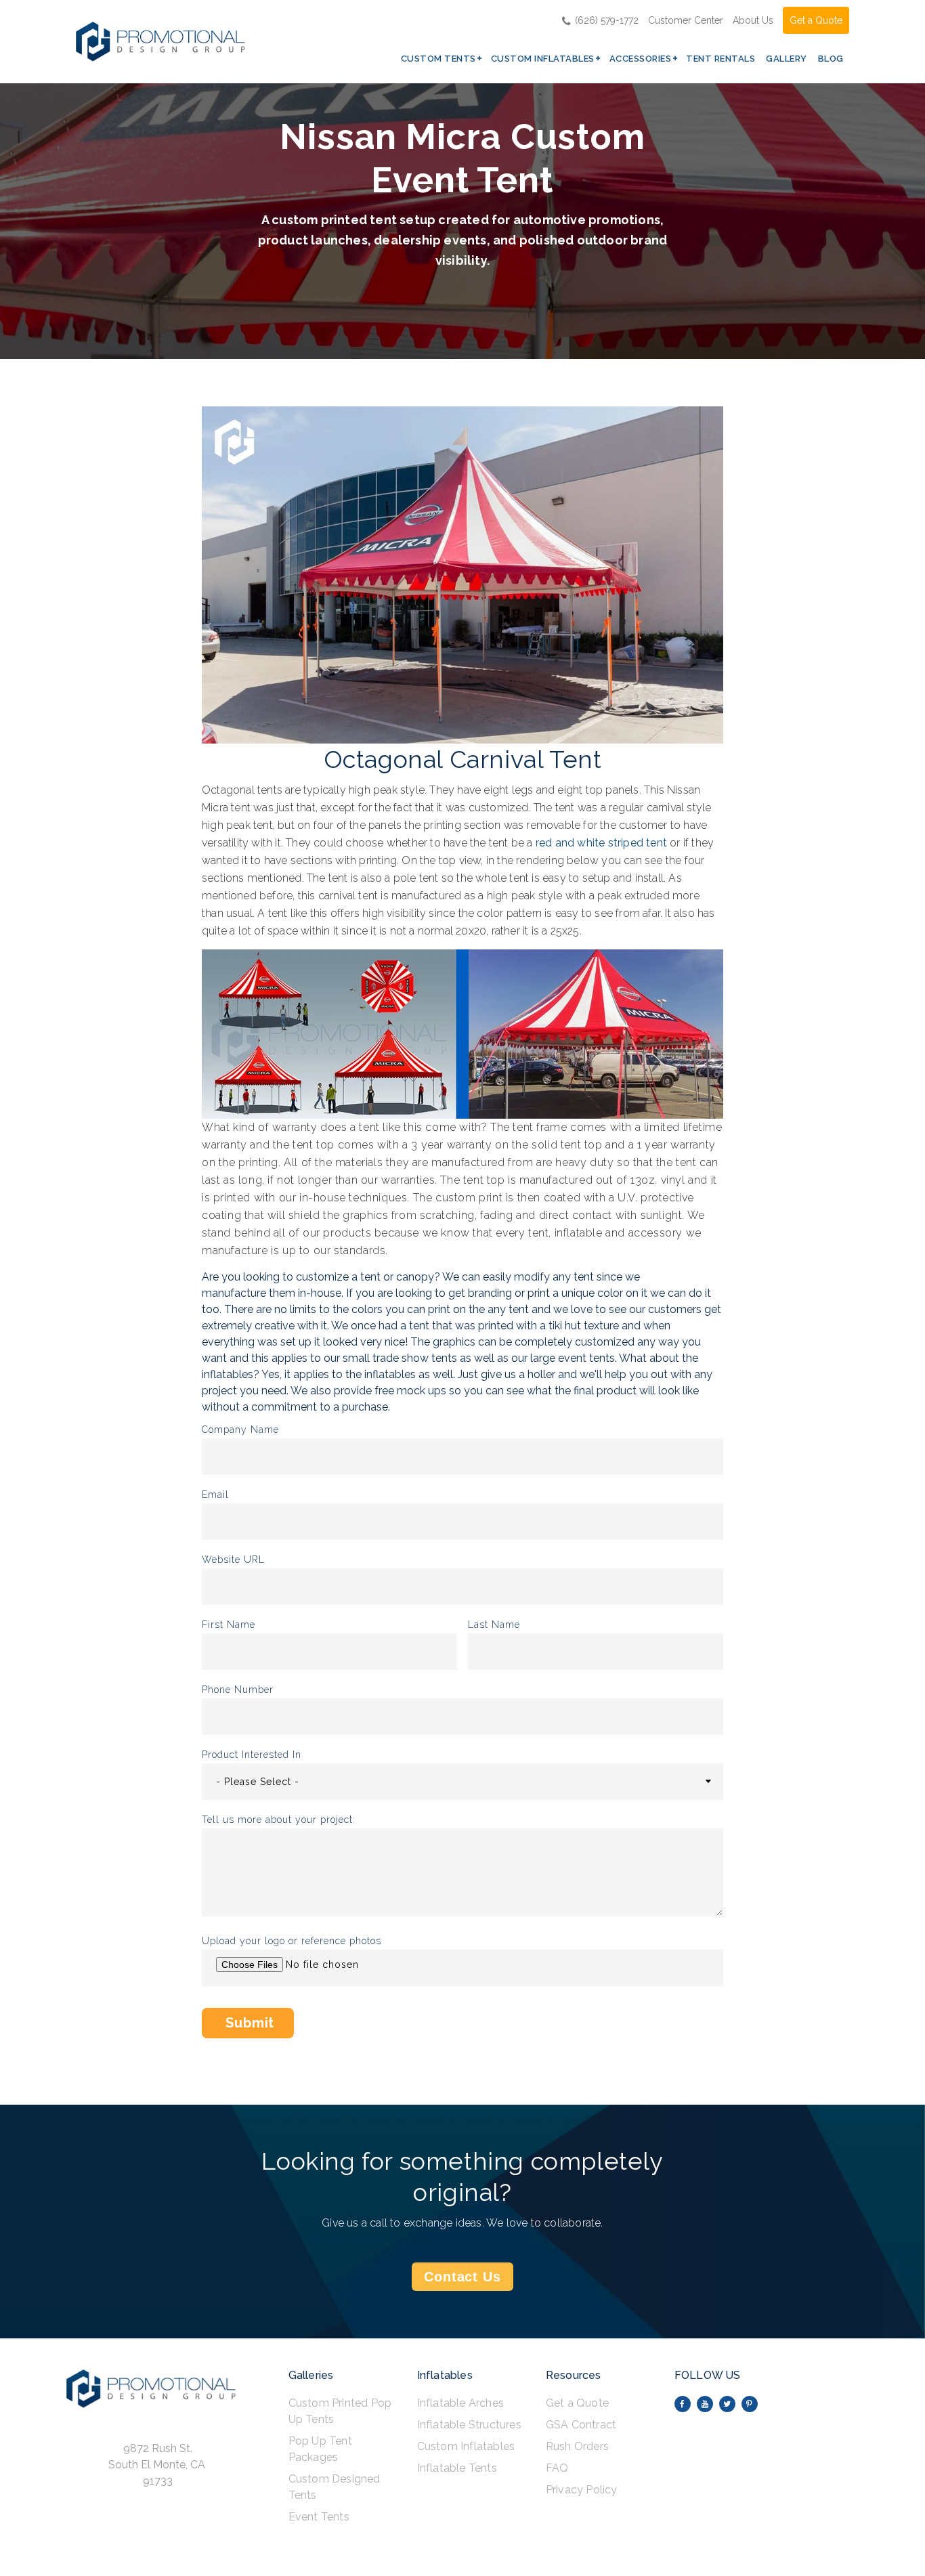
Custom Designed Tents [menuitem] (335, 2487)
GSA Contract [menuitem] (581, 2425)
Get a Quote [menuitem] (577, 2403)
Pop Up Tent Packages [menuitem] (320, 2449)
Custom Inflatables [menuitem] (543, 59)
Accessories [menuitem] (641, 59)
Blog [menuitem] (831, 59)
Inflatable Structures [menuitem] (469, 2425)
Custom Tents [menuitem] (438, 59)
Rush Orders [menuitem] (577, 2446)
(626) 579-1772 (607, 20)
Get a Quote (816, 20)
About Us (753, 20)
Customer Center (686, 20)
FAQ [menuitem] (557, 2468)
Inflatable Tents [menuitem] (457, 2468)
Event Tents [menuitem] (319, 2517)
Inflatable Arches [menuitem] (460, 2403)
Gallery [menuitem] (787, 59)
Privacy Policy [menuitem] (582, 2490)
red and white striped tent (601, 843)
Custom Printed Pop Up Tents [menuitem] (340, 2411)
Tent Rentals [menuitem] (720, 59)
